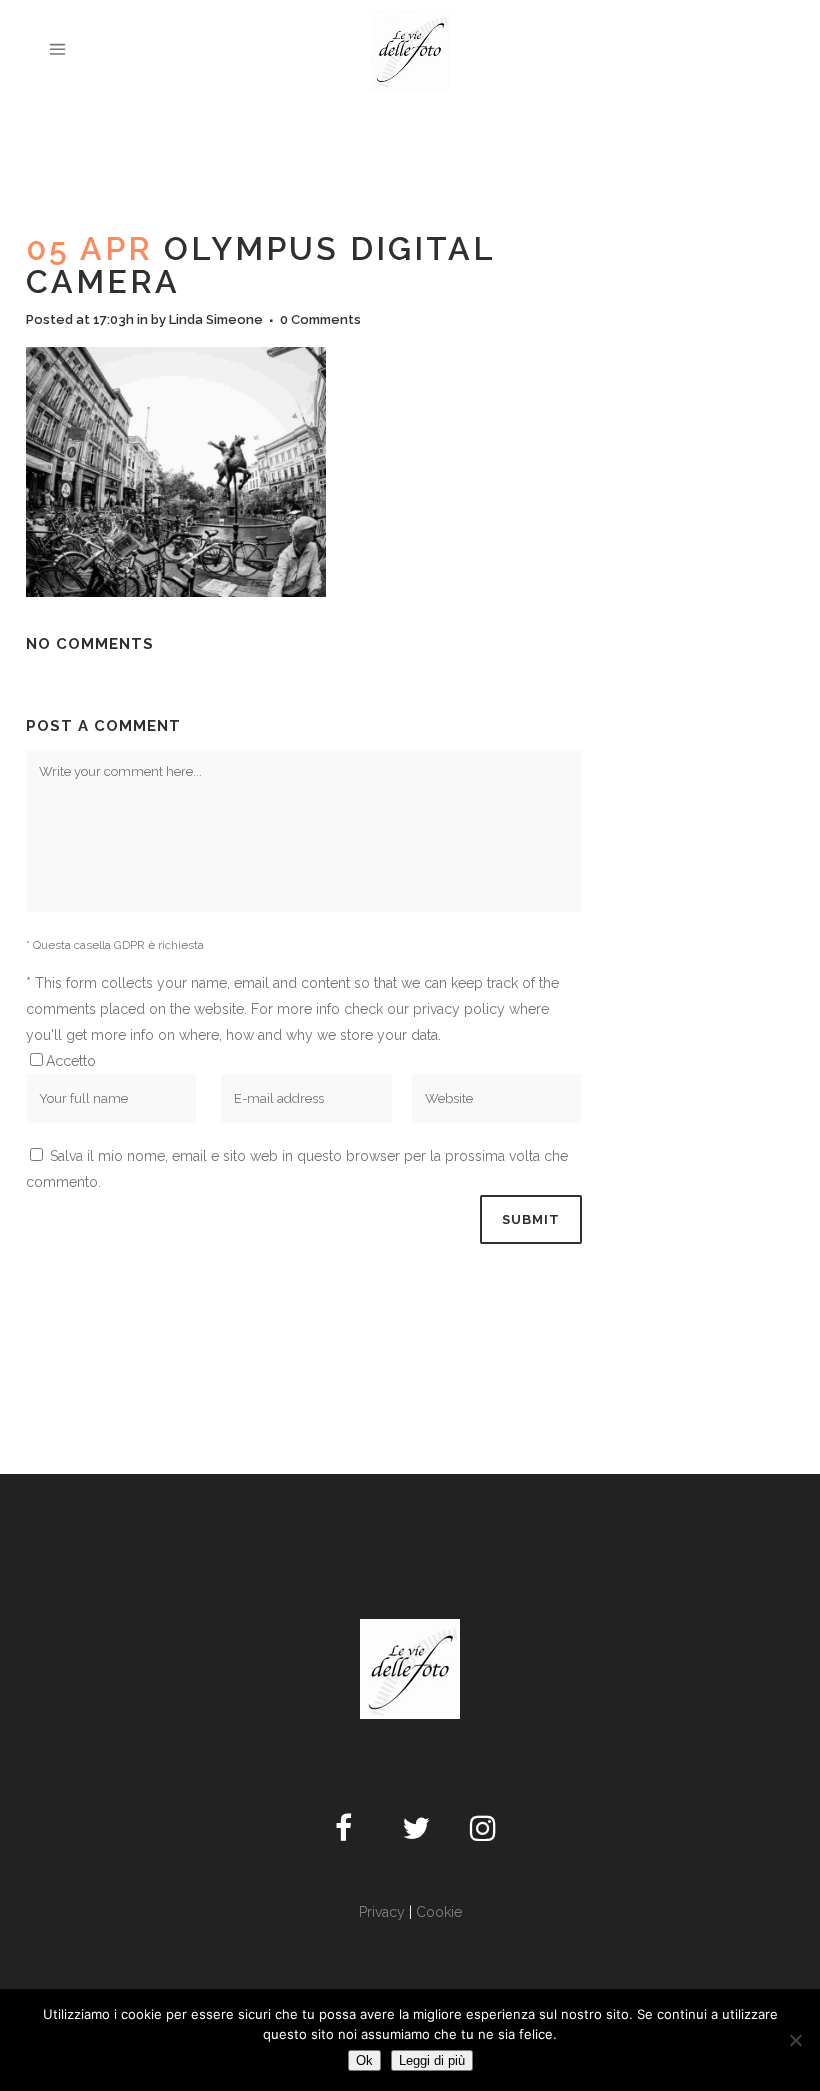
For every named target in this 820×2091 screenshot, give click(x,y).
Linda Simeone (216, 319)
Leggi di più (432, 2060)
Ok (364, 2060)
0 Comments (320, 319)
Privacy (382, 1912)
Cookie (439, 1912)
